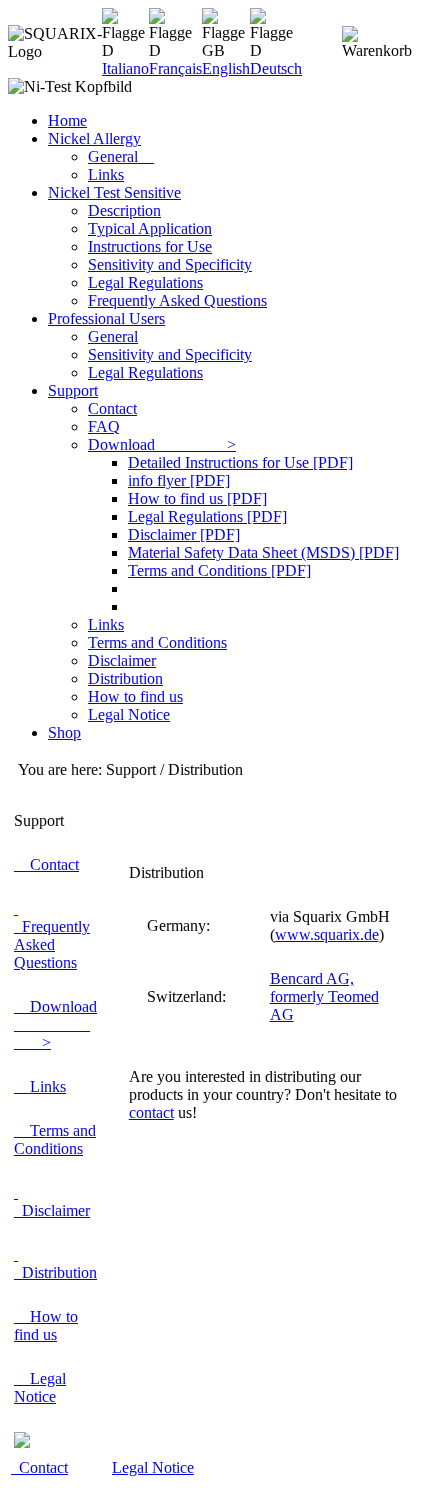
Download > (162, 444)
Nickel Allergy (94, 138)
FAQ (104, 426)
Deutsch (276, 68)
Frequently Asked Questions (177, 300)
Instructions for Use (150, 246)
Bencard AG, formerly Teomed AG (324, 996)
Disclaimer (122, 660)
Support (73, 390)
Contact (112, 408)
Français (175, 68)
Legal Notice (129, 714)
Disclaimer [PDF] (184, 534)
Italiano (125, 68)
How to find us (135, 696)
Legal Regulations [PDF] (207, 516)
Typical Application (150, 228)
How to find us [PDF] (197, 498)
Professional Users (106, 318)
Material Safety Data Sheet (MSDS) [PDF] (263, 552)
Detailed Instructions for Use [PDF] (240, 462)
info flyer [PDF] (179, 480)
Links (106, 174)
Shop (64, 732)
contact (151, 1112)
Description (124, 210)
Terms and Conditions (157, 642)
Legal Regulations (145, 282)
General (121, 156)
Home (67, 120)
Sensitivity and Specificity (170, 264)
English (226, 68)
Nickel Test (114, 192)
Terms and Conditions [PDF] (219, 570)
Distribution (125, 678)
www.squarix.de (327, 934)
